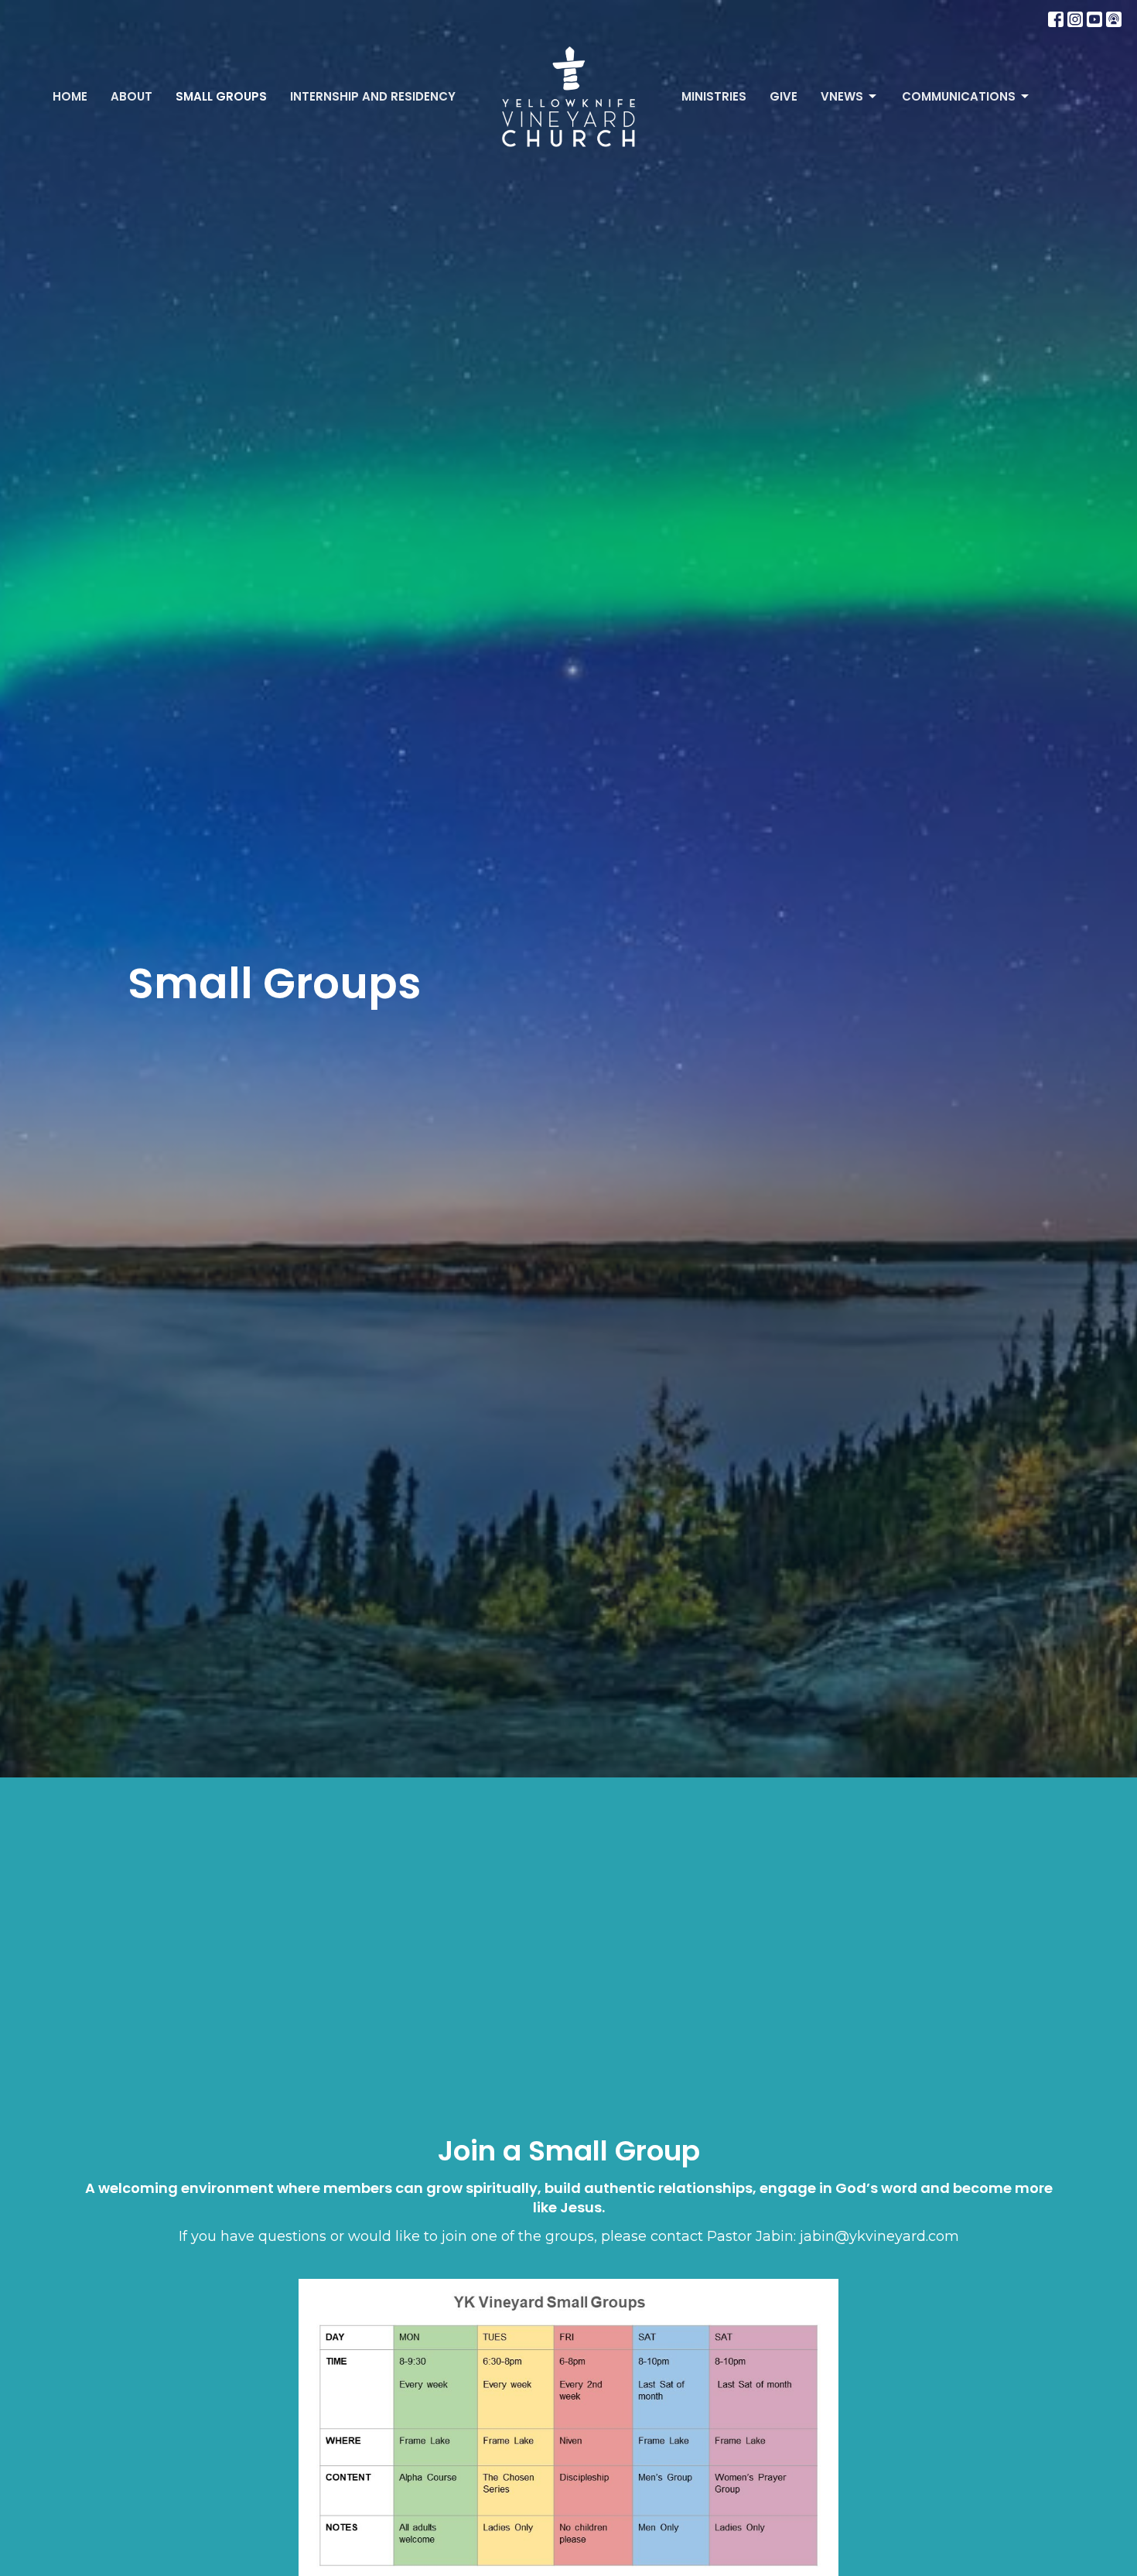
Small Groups (221, 96)
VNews (842, 96)
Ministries (714, 96)
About (131, 96)
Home (70, 96)
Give (784, 96)
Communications (959, 96)
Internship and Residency (373, 96)
